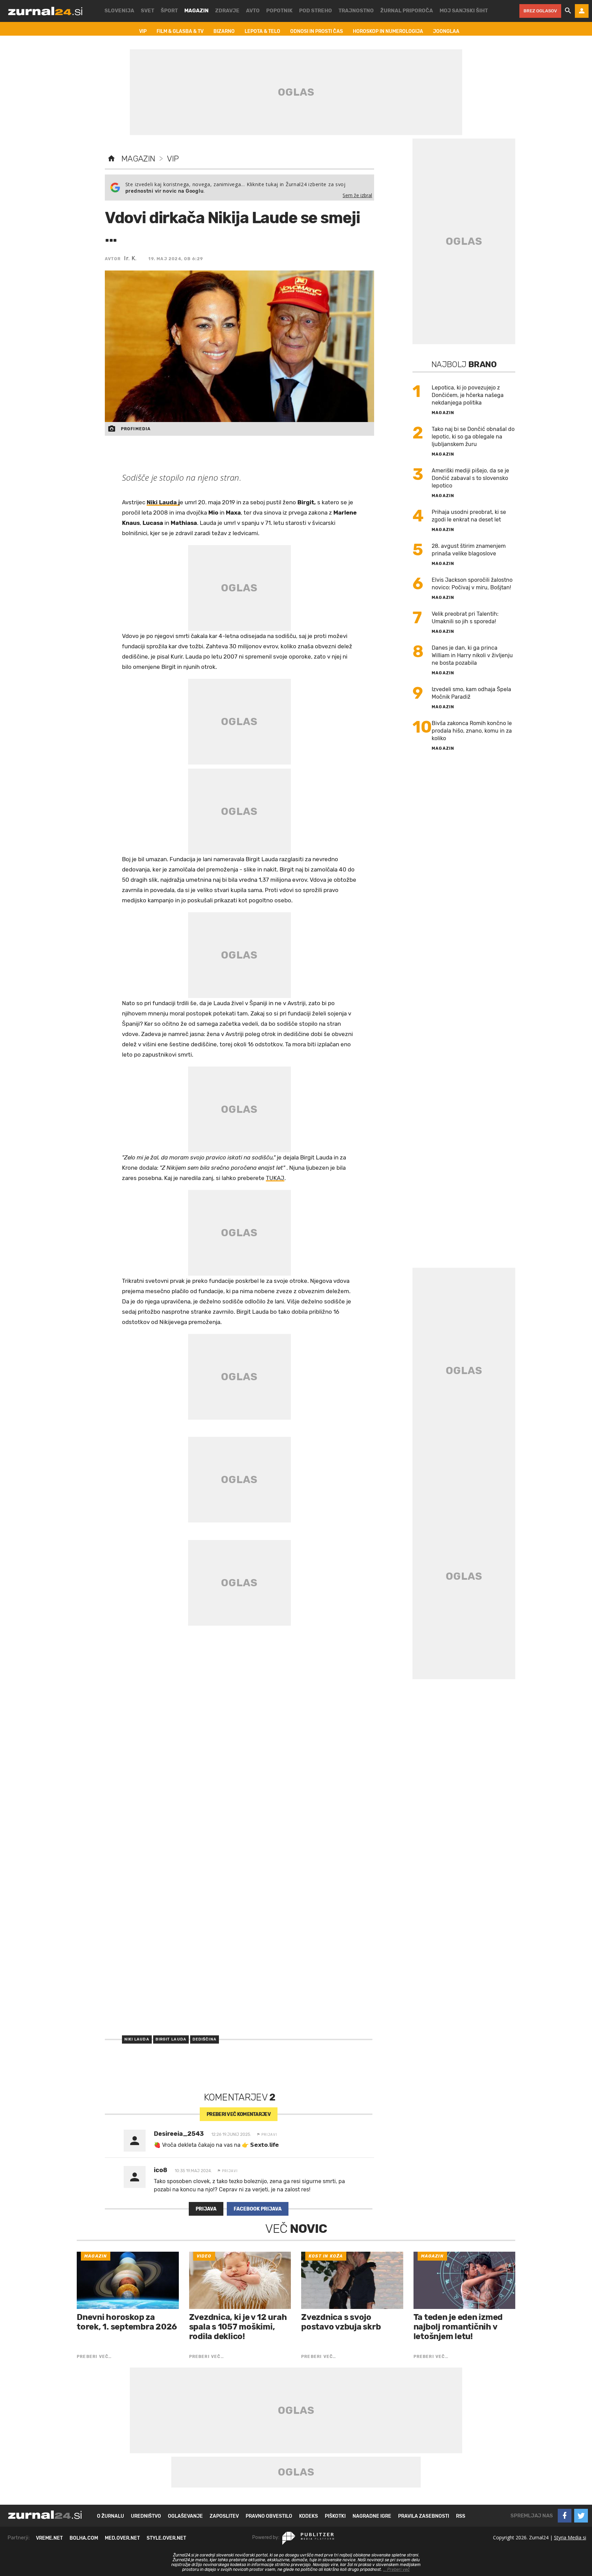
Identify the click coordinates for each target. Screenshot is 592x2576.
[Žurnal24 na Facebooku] (565, 2516)
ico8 (161, 2170)
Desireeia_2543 (179, 2134)
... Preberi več (396, 2569)
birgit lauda (171, 2039)
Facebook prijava (258, 2209)
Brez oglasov (540, 11)
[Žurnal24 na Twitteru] (581, 2516)
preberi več (239, 2114)
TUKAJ (275, 1178)
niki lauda (137, 2039)
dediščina (205, 2039)
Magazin (138, 159)
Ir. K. (130, 258)
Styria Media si (570, 2537)
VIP (173, 159)
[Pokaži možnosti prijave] (582, 11)
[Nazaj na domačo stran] (111, 159)
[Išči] (568, 11)
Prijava (206, 2209)
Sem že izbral (357, 195)
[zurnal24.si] (45, 11)
